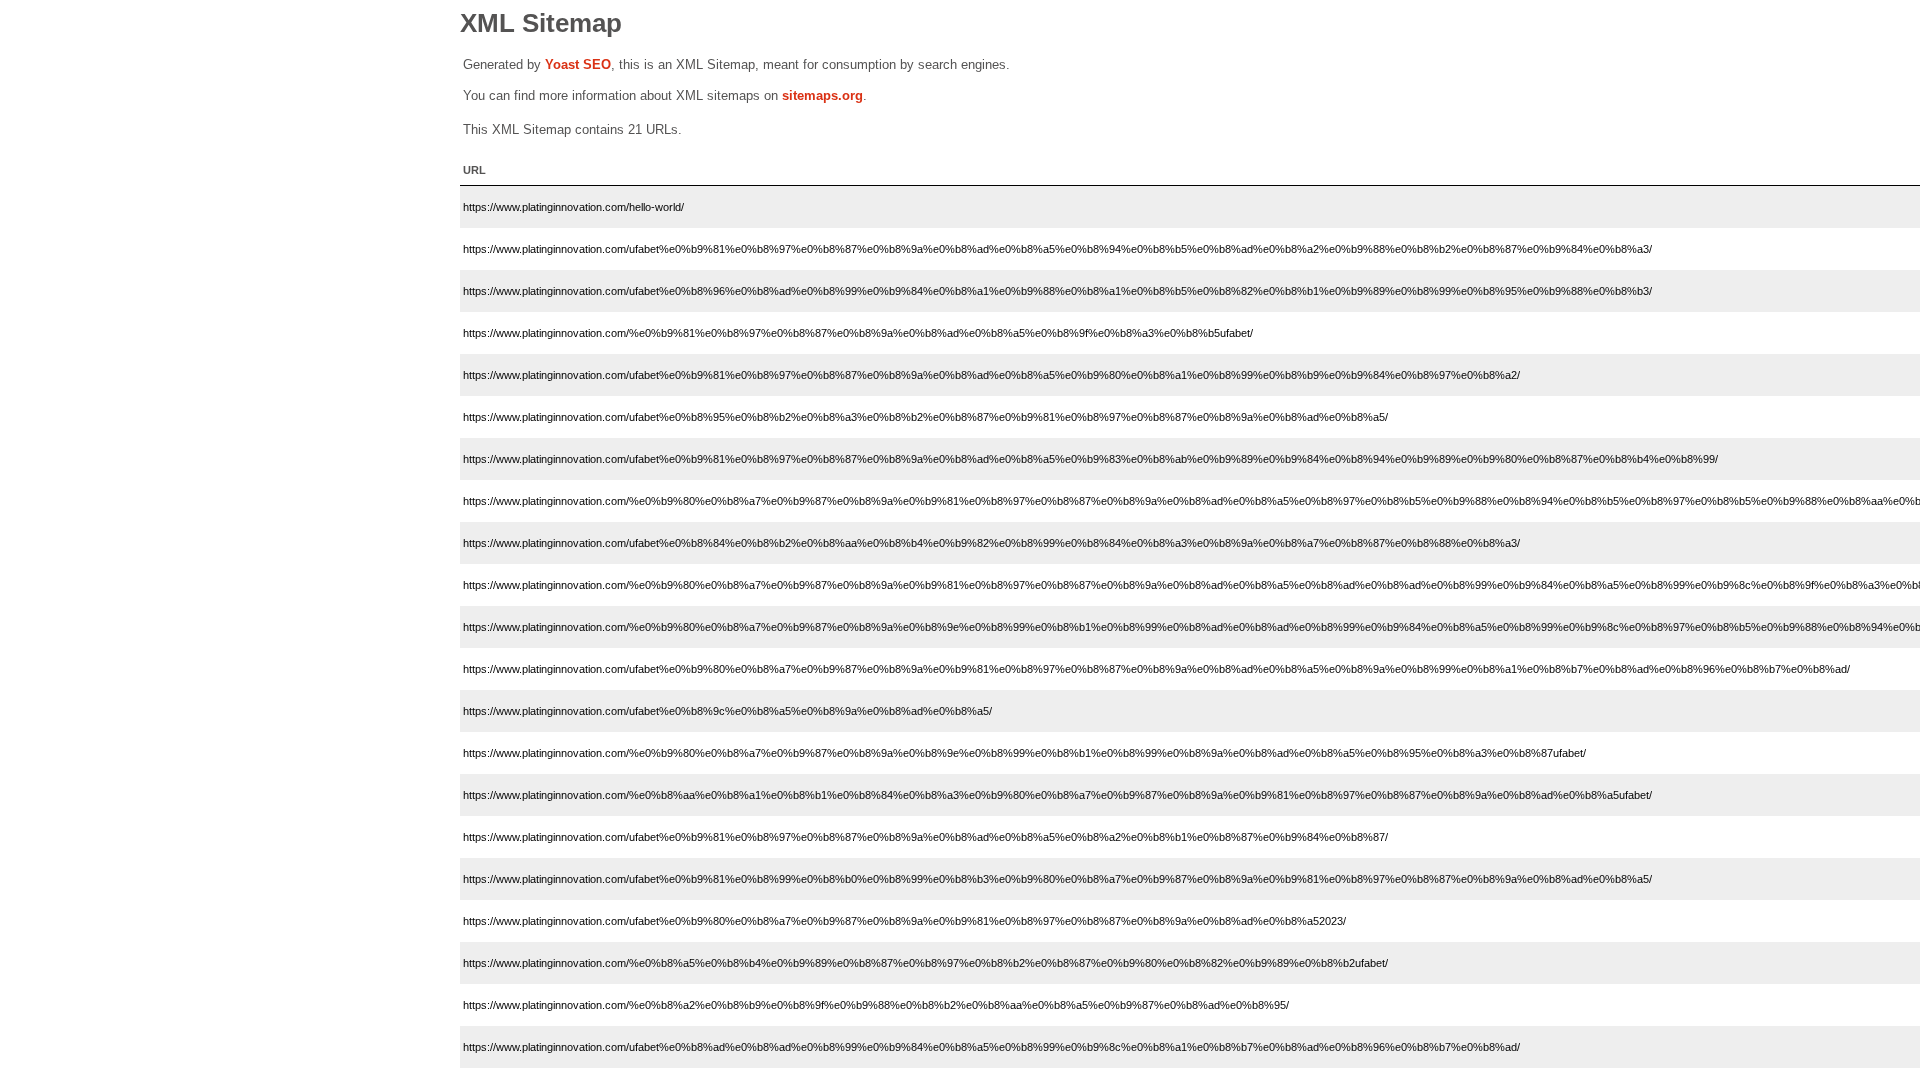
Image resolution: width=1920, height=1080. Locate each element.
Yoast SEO (578, 64)
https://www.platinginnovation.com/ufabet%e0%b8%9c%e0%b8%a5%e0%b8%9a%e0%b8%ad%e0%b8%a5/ (727, 711)
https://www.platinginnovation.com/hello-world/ (573, 207)
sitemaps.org (822, 95)
